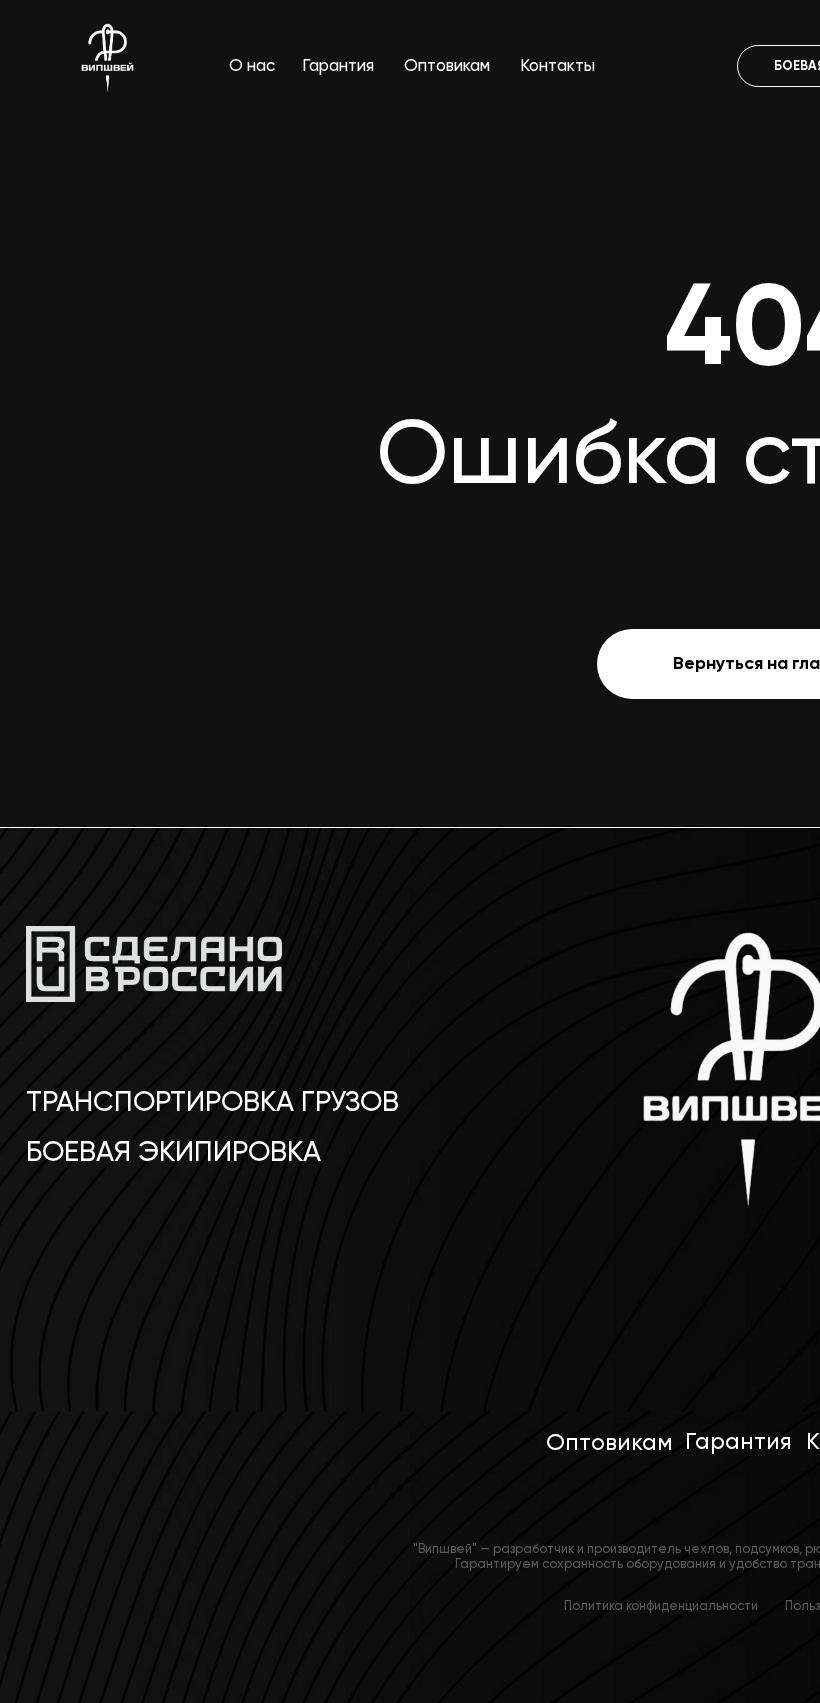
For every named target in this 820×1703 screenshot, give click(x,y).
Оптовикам (447, 65)
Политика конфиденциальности (661, 1605)
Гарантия (338, 65)
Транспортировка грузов (212, 1101)
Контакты (557, 65)
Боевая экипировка (173, 1151)
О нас (252, 65)
